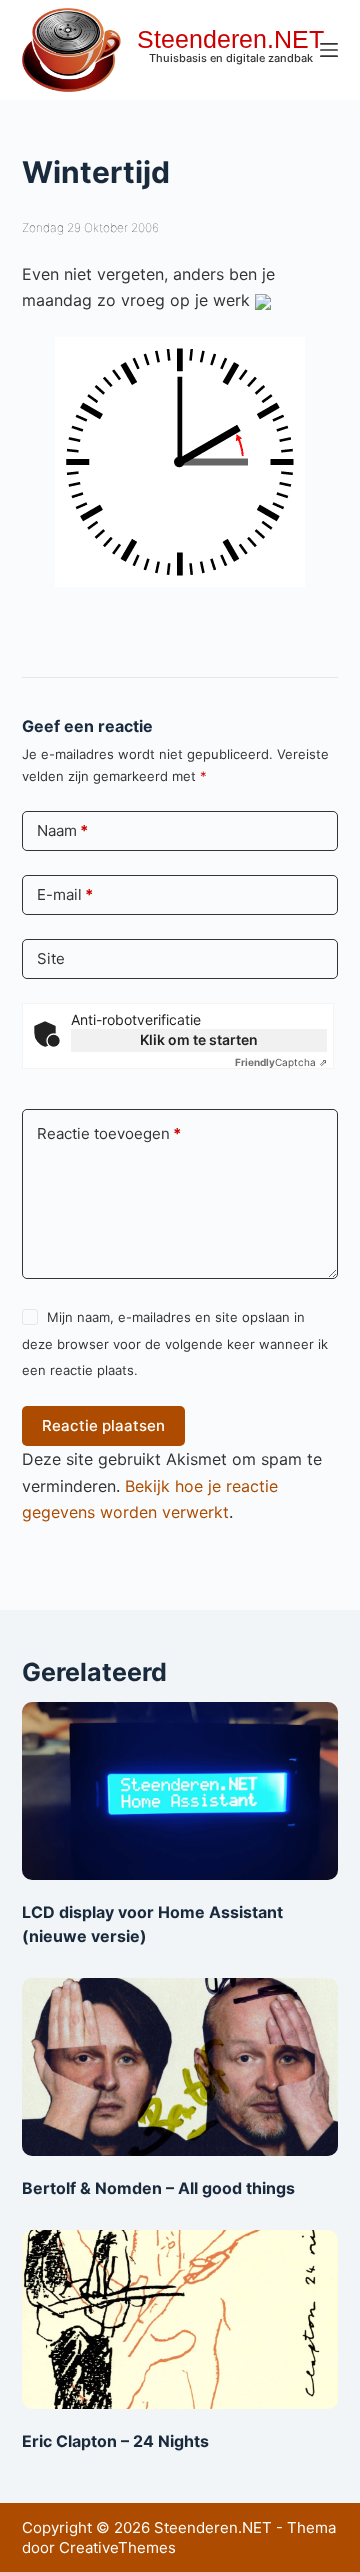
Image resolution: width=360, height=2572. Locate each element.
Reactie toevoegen (109, 1133)
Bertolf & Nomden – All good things (158, 2188)
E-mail (65, 894)
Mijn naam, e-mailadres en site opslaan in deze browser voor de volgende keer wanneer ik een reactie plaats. (175, 1343)
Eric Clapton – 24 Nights (115, 2441)
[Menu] (329, 50)
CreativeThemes (117, 2547)
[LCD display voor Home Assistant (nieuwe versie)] (180, 1791)
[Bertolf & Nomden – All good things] (180, 2067)
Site (51, 958)
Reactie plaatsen (103, 1425)
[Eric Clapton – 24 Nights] (180, 2319)
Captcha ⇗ (281, 1062)
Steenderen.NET (230, 39)
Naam (62, 830)
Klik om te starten (199, 1039)
